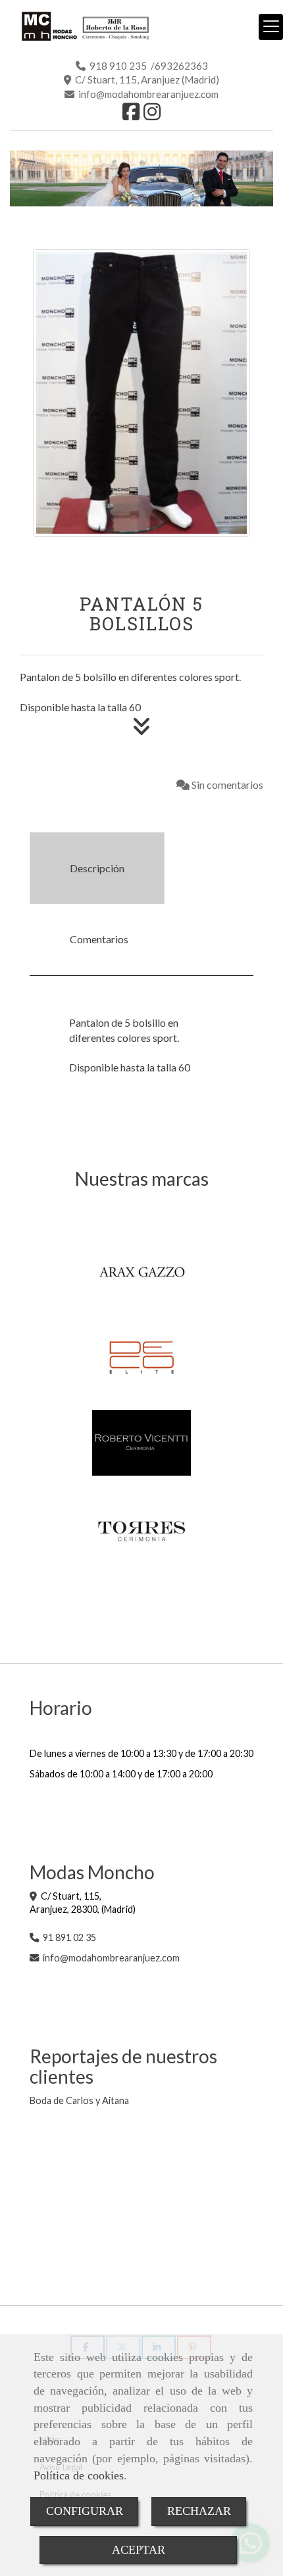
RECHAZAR (199, 2511)
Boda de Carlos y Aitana (79, 2100)
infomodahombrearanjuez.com (111, 1958)
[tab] (97, 868)
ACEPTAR (139, 2550)
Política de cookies (79, 2475)
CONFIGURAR (85, 2511)
